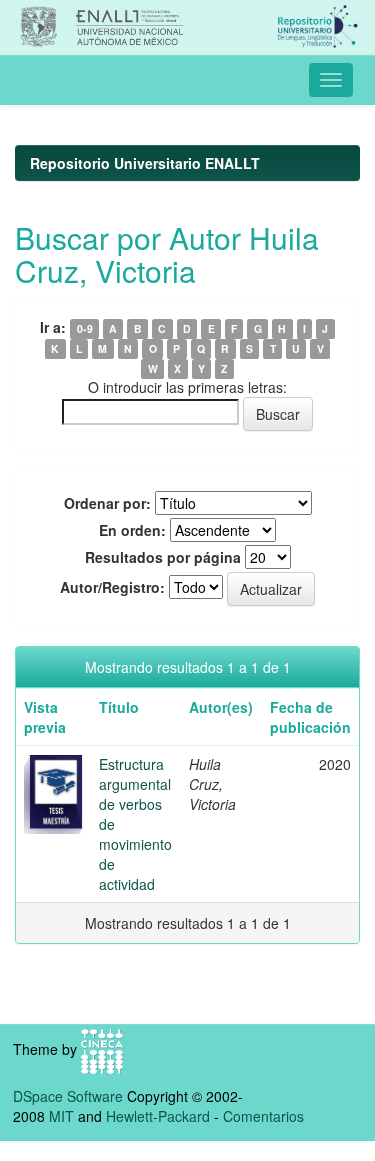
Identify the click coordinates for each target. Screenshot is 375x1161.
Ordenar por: (107, 503)
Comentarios (263, 1116)
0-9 (85, 328)
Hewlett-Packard (158, 1116)
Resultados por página (163, 557)
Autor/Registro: (112, 587)
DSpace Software (68, 1096)
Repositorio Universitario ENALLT (145, 163)
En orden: (132, 530)
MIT (61, 1116)
